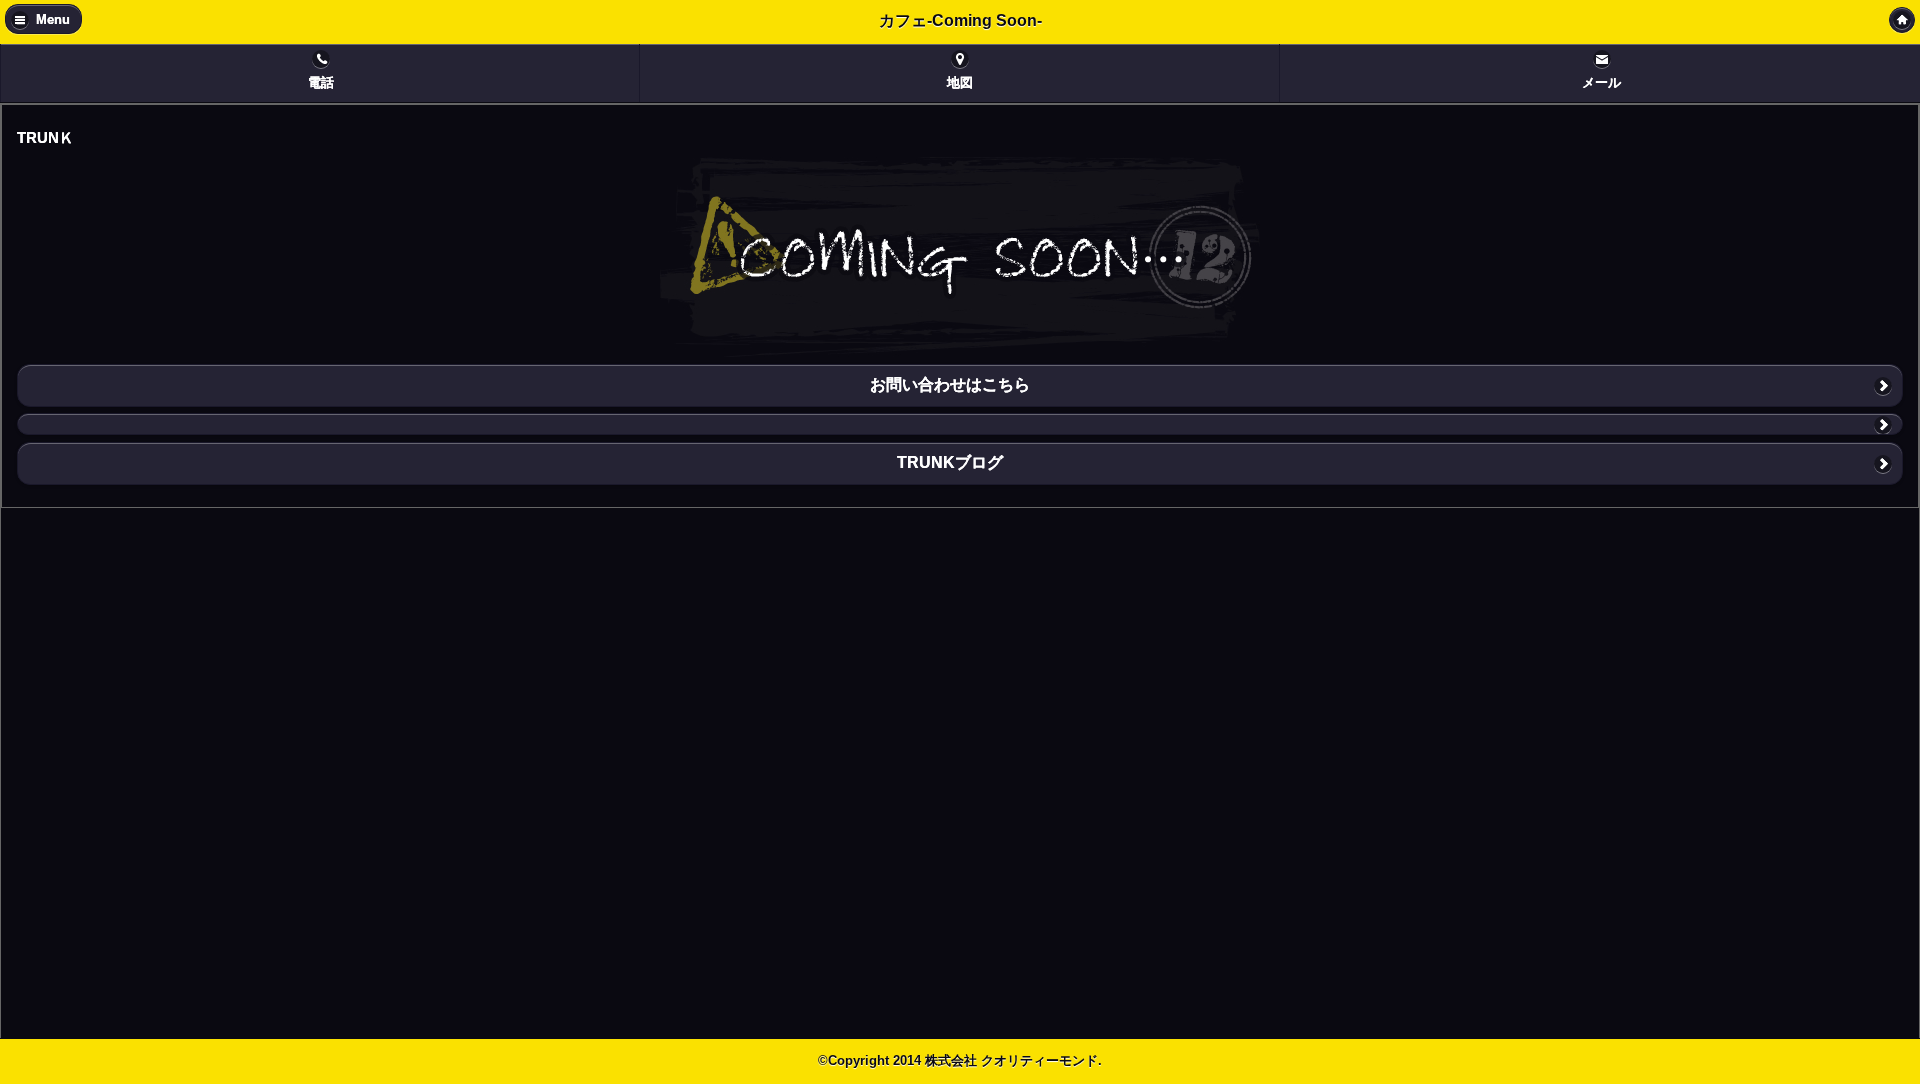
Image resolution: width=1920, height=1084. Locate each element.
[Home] (1902, 20)
